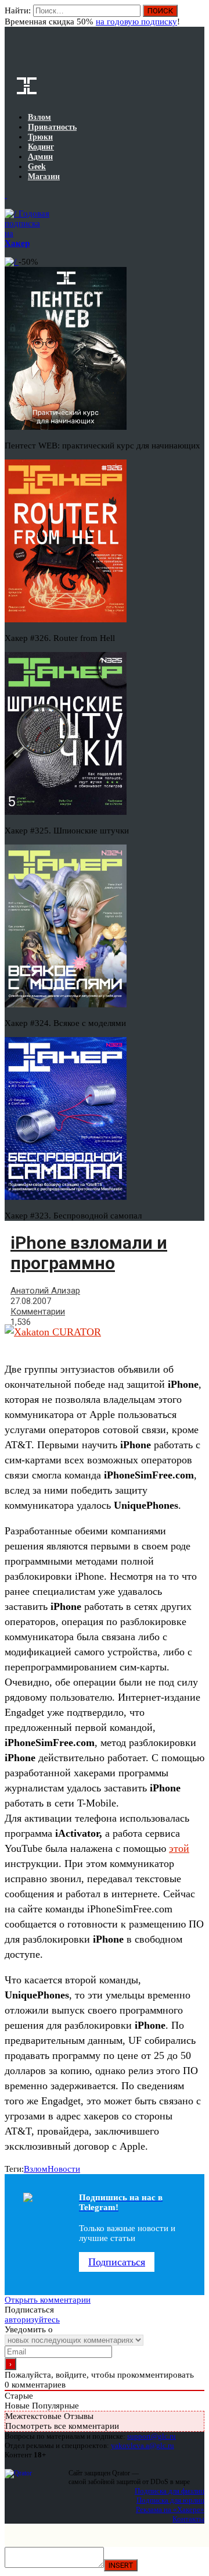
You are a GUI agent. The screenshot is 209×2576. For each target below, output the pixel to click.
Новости (64, 2169)
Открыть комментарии (48, 2300)
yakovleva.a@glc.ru (143, 2445)
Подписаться (117, 2262)
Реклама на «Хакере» (170, 2509)
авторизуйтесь (32, 2320)
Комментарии (38, 1312)
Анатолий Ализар (45, 1291)
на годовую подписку (136, 22)
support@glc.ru (152, 2436)
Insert (121, 2565)
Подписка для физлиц (170, 2491)
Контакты (188, 2519)
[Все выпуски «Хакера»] (6, 195)
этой (179, 1848)
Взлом (36, 2169)
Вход (197, 16)
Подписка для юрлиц (170, 2500)
